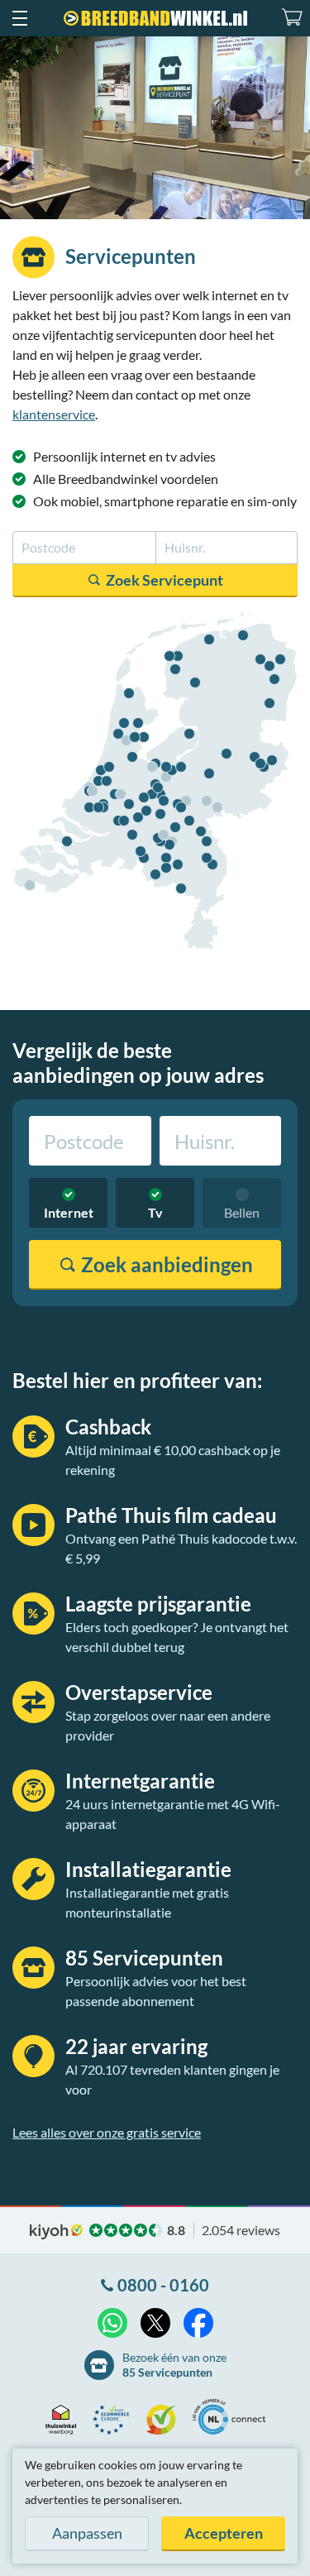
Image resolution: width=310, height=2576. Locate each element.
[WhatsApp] (112, 2323)
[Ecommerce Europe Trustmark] (115, 2420)
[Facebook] (198, 2323)
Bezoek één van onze (174, 2365)
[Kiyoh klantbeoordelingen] (165, 2420)
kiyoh (56, 2232)
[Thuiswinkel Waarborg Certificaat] (65, 2420)
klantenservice (54, 414)
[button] (19, 18)
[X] (155, 2323)
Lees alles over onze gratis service (107, 2132)
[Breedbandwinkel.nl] (155, 18)
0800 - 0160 (163, 2285)
